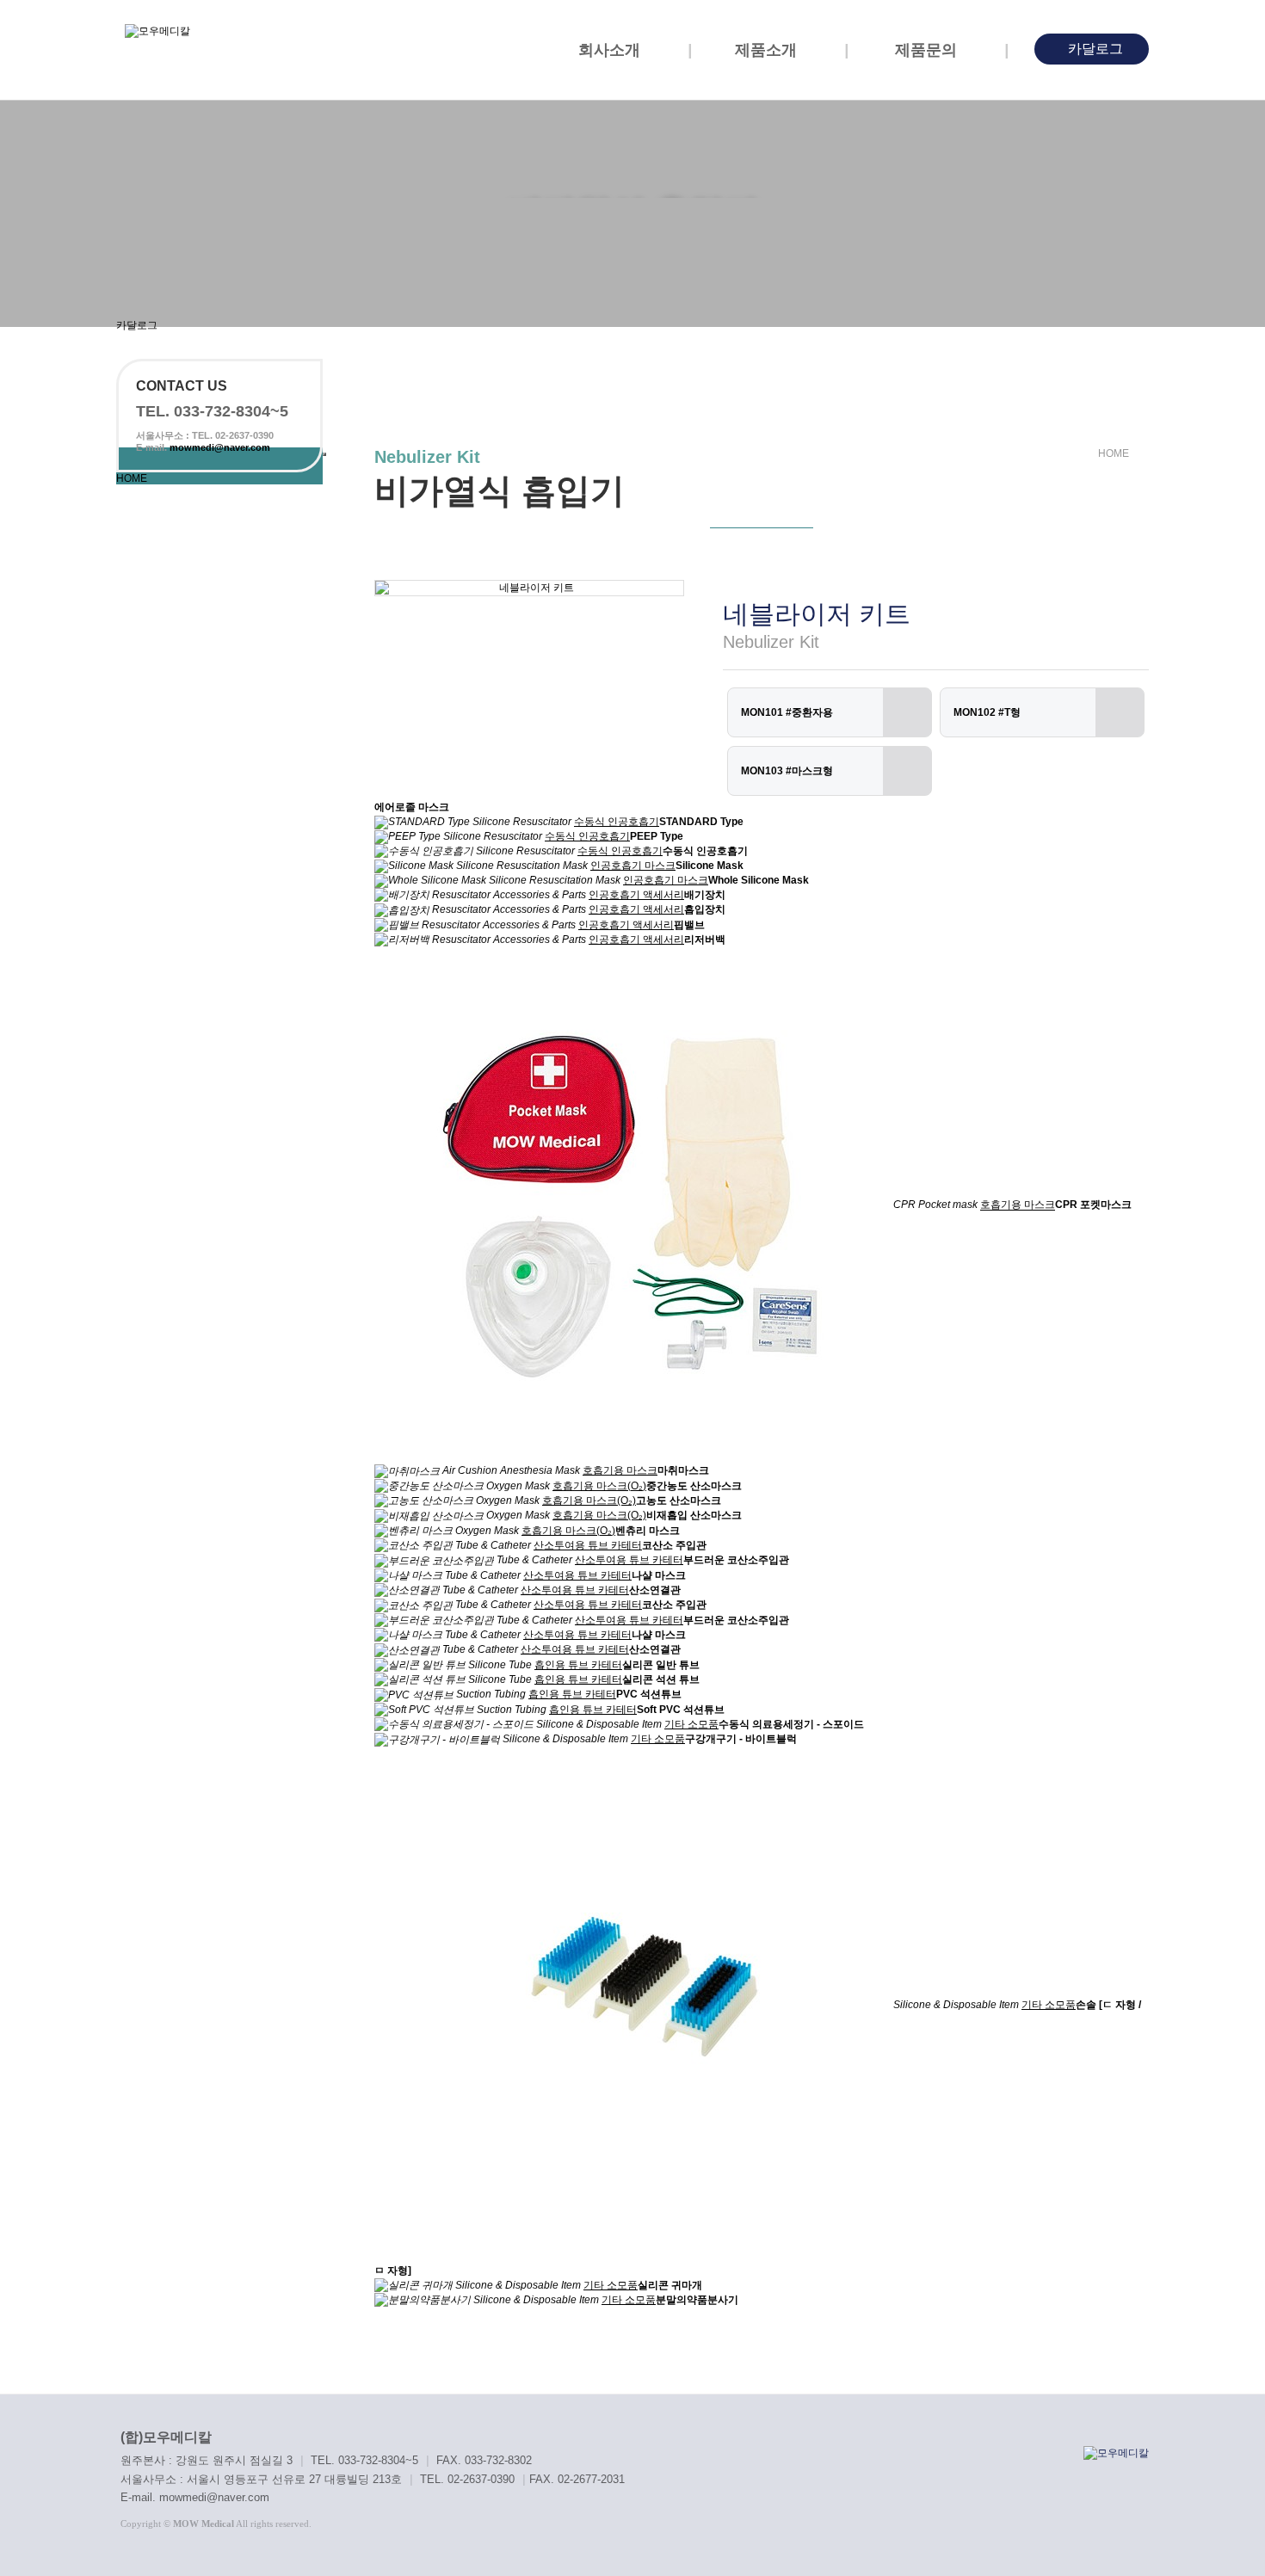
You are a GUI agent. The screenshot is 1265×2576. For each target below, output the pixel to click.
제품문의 (928, 50)
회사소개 (611, 50)
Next (649, 589)
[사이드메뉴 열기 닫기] (324, 454)
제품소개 (768, 50)
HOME (132, 478)
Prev (410, 589)
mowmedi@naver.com (220, 447)
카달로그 (1094, 49)
